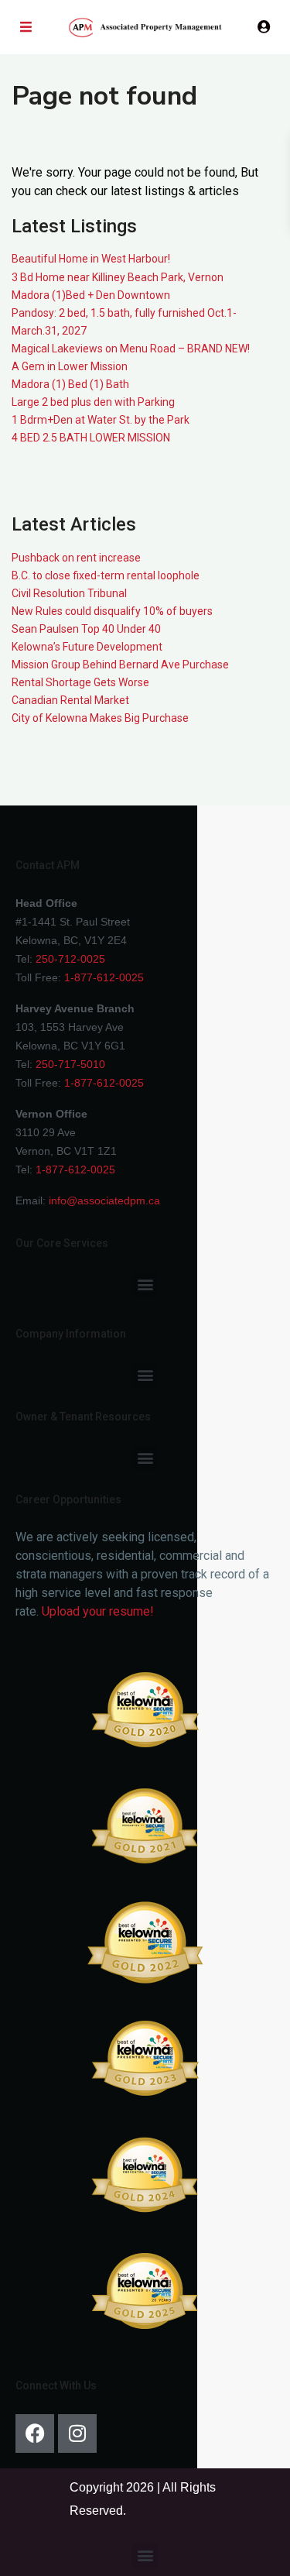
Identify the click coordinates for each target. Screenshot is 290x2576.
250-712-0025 (70, 959)
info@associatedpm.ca (104, 1200)
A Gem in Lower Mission (70, 366)
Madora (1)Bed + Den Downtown (91, 295)
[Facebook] (35, 2433)
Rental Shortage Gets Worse (80, 682)
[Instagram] (77, 2433)
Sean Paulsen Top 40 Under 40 (86, 629)
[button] (145, 1285)
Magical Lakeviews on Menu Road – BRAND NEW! (131, 349)
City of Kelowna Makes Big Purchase (100, 718)
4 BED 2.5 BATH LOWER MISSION (91, 438)
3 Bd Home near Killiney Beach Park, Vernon (118, 277)
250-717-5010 (70, 1064)
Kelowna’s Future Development (87, 647)
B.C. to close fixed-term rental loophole (106, 575)
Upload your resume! (98, 1611)
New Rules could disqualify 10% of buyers (112, 611)
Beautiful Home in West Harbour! (91, 259)
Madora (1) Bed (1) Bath (70, 384)
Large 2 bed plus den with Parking (93, 402)
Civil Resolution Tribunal (69, 593)
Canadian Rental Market (70, 700)
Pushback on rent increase (76, 558)
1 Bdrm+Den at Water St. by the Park (101, 420)
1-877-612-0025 (104, 977)
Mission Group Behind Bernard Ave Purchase (120, 665)
